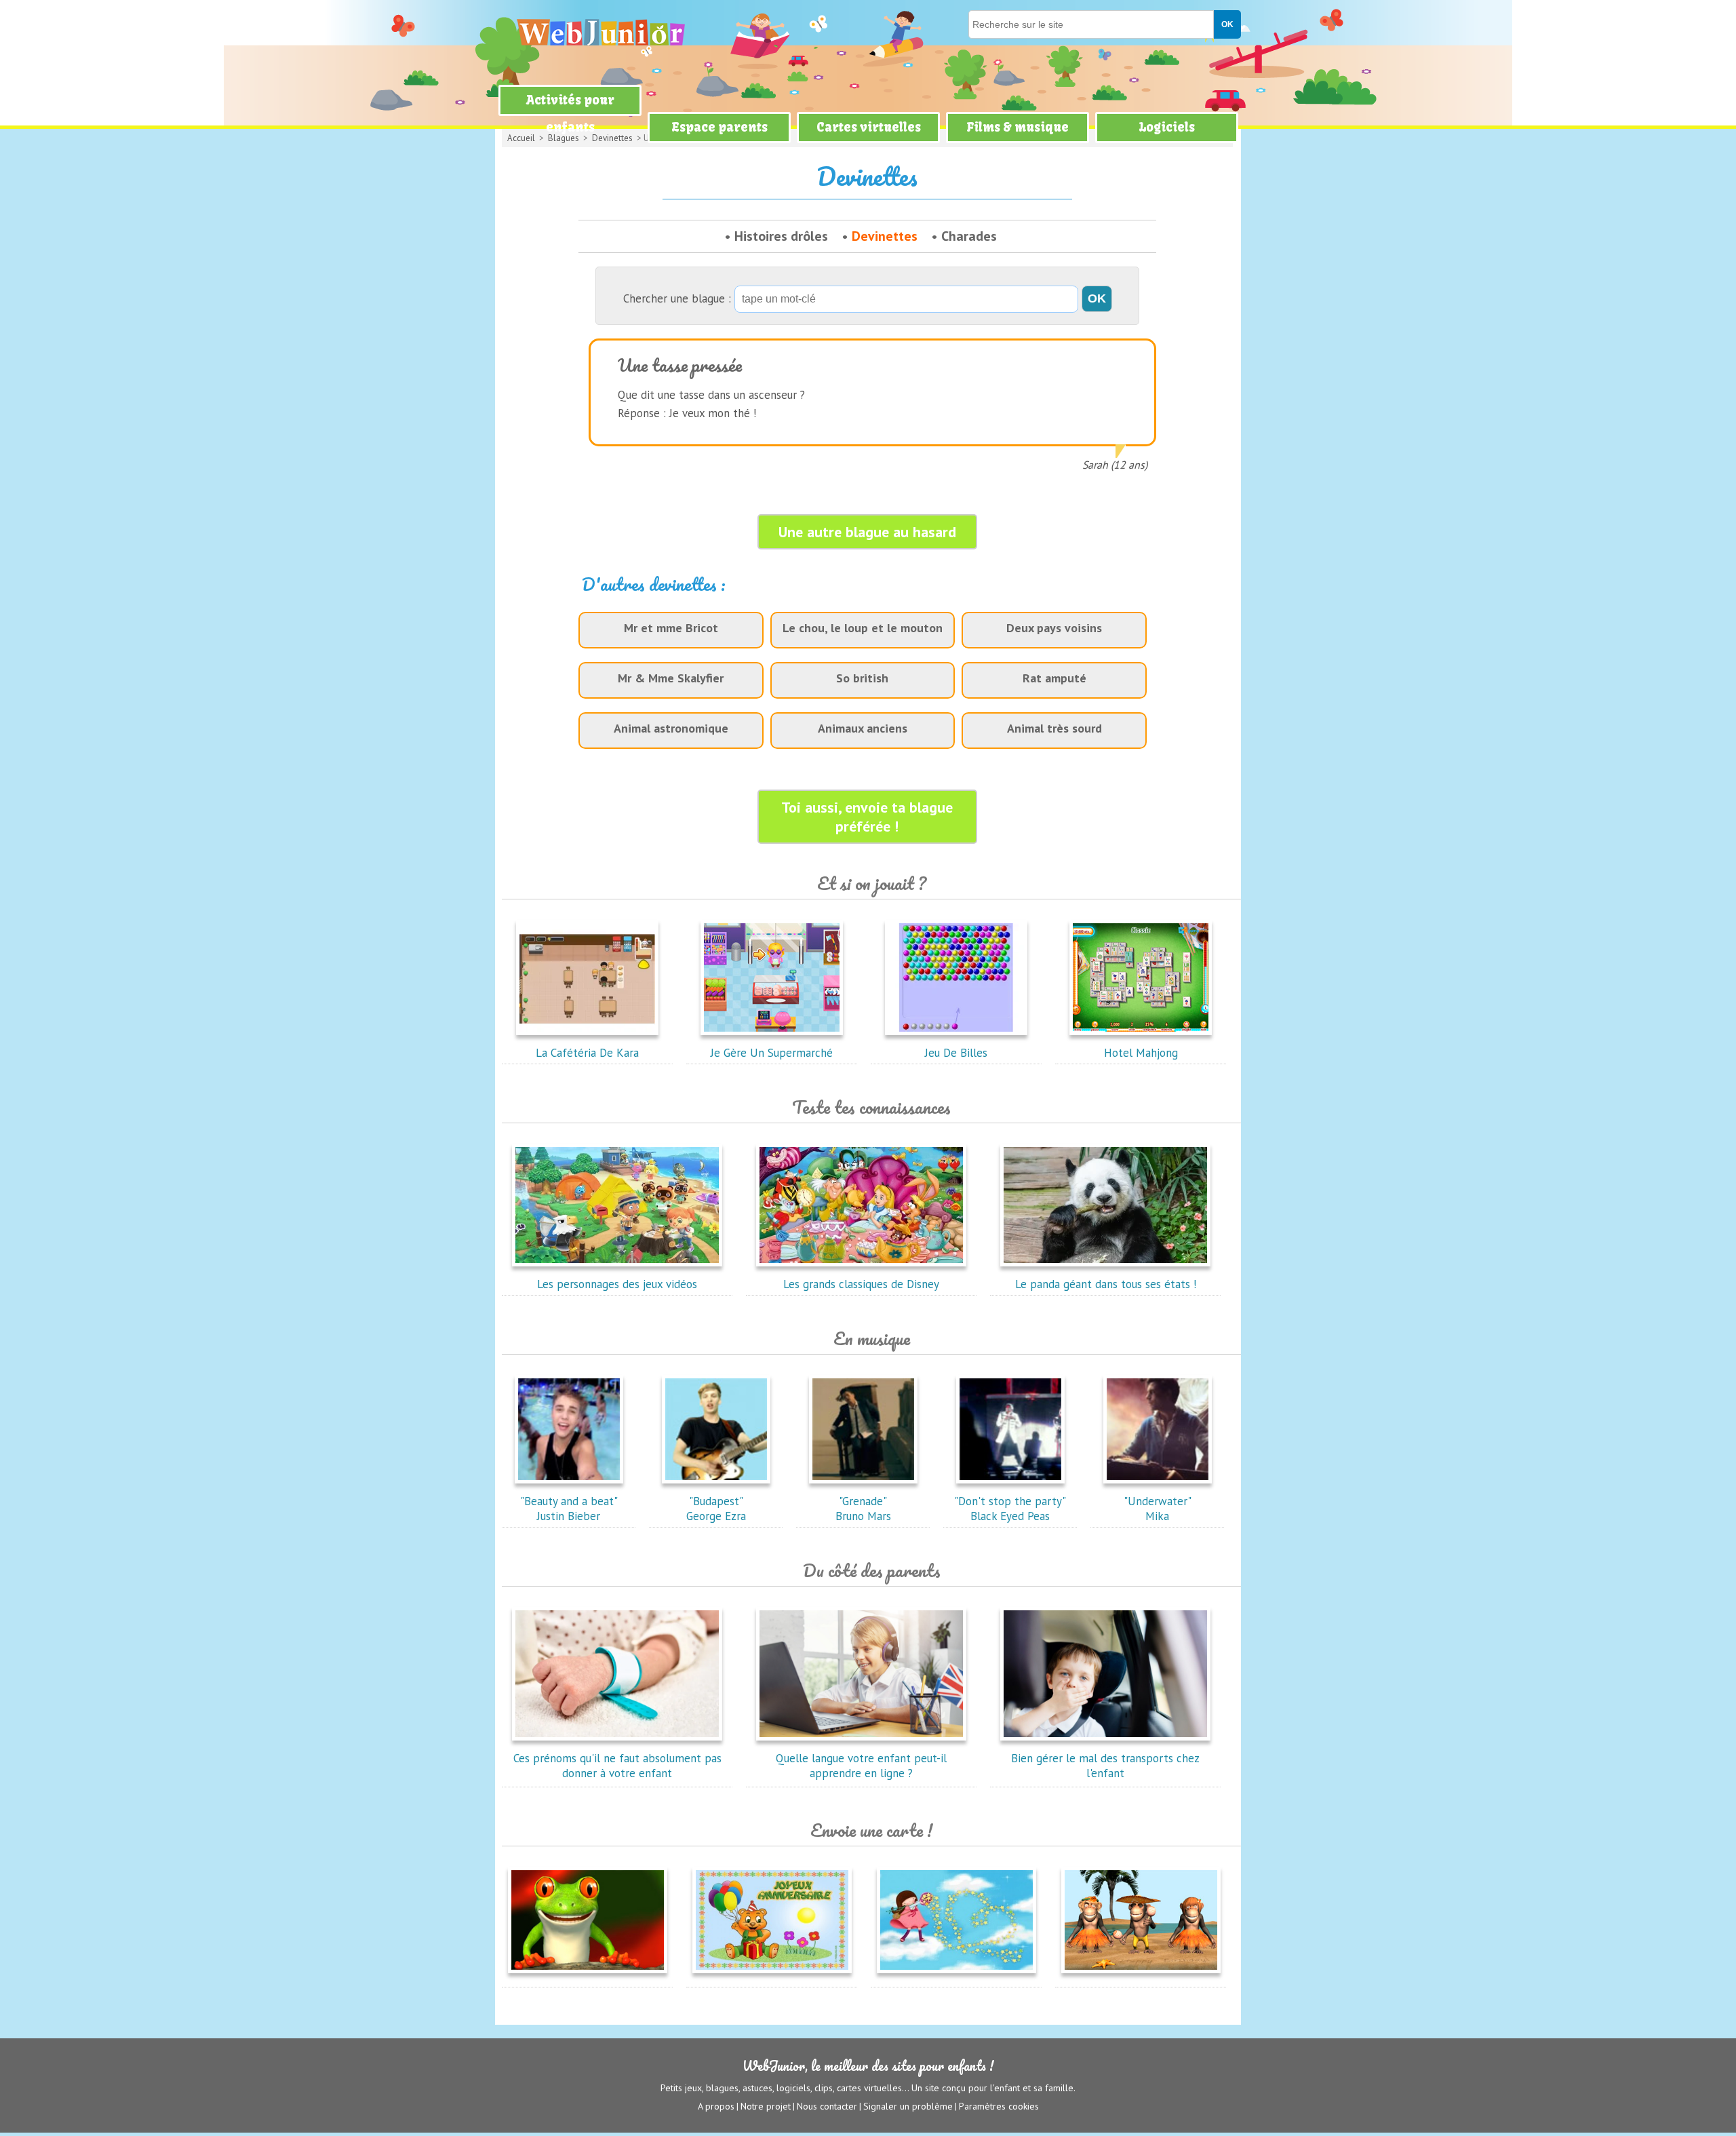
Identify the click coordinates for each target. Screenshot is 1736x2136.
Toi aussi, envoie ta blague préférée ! (867, 817)
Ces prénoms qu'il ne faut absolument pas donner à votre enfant (617, 1766)
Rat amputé (1054, 678)
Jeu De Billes (956, 1053)
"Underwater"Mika (1158, 1509)
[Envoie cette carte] (588, 1976)
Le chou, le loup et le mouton (863, 628)
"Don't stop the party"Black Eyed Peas (1010, 1509)
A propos (716, 2106)
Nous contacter (827, 2106)
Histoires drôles (781, 236)
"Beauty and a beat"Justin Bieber (569, 1509)
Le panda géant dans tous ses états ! (1106, 1284)
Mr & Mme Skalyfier (671, 678)
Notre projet (766, 2106)
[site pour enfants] (600, 32)
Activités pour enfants (570, 114)
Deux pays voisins (1054, 628)
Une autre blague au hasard (867, 532)
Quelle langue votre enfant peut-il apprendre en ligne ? (861, 1766)
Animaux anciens (863, 728)
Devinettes (885, 236)
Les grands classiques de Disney (861, 1284)
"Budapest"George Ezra (716, 1509)
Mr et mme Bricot (671, 628)
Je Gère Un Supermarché (772, 1053)
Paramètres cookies (999, 2106)
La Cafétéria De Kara (587, 1053)
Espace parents (719, 127)
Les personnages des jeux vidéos (617, 1284)
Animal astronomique (671, 728)
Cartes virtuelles (869, 127)
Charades (969, 236)
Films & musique (1018, 127)
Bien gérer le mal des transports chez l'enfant (1105, 1766)
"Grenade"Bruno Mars (863, 1509)
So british (862, 678)
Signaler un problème (908, 2106)
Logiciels (1167, 127)
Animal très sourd (1054, 728)
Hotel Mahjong (1141, 1053)
